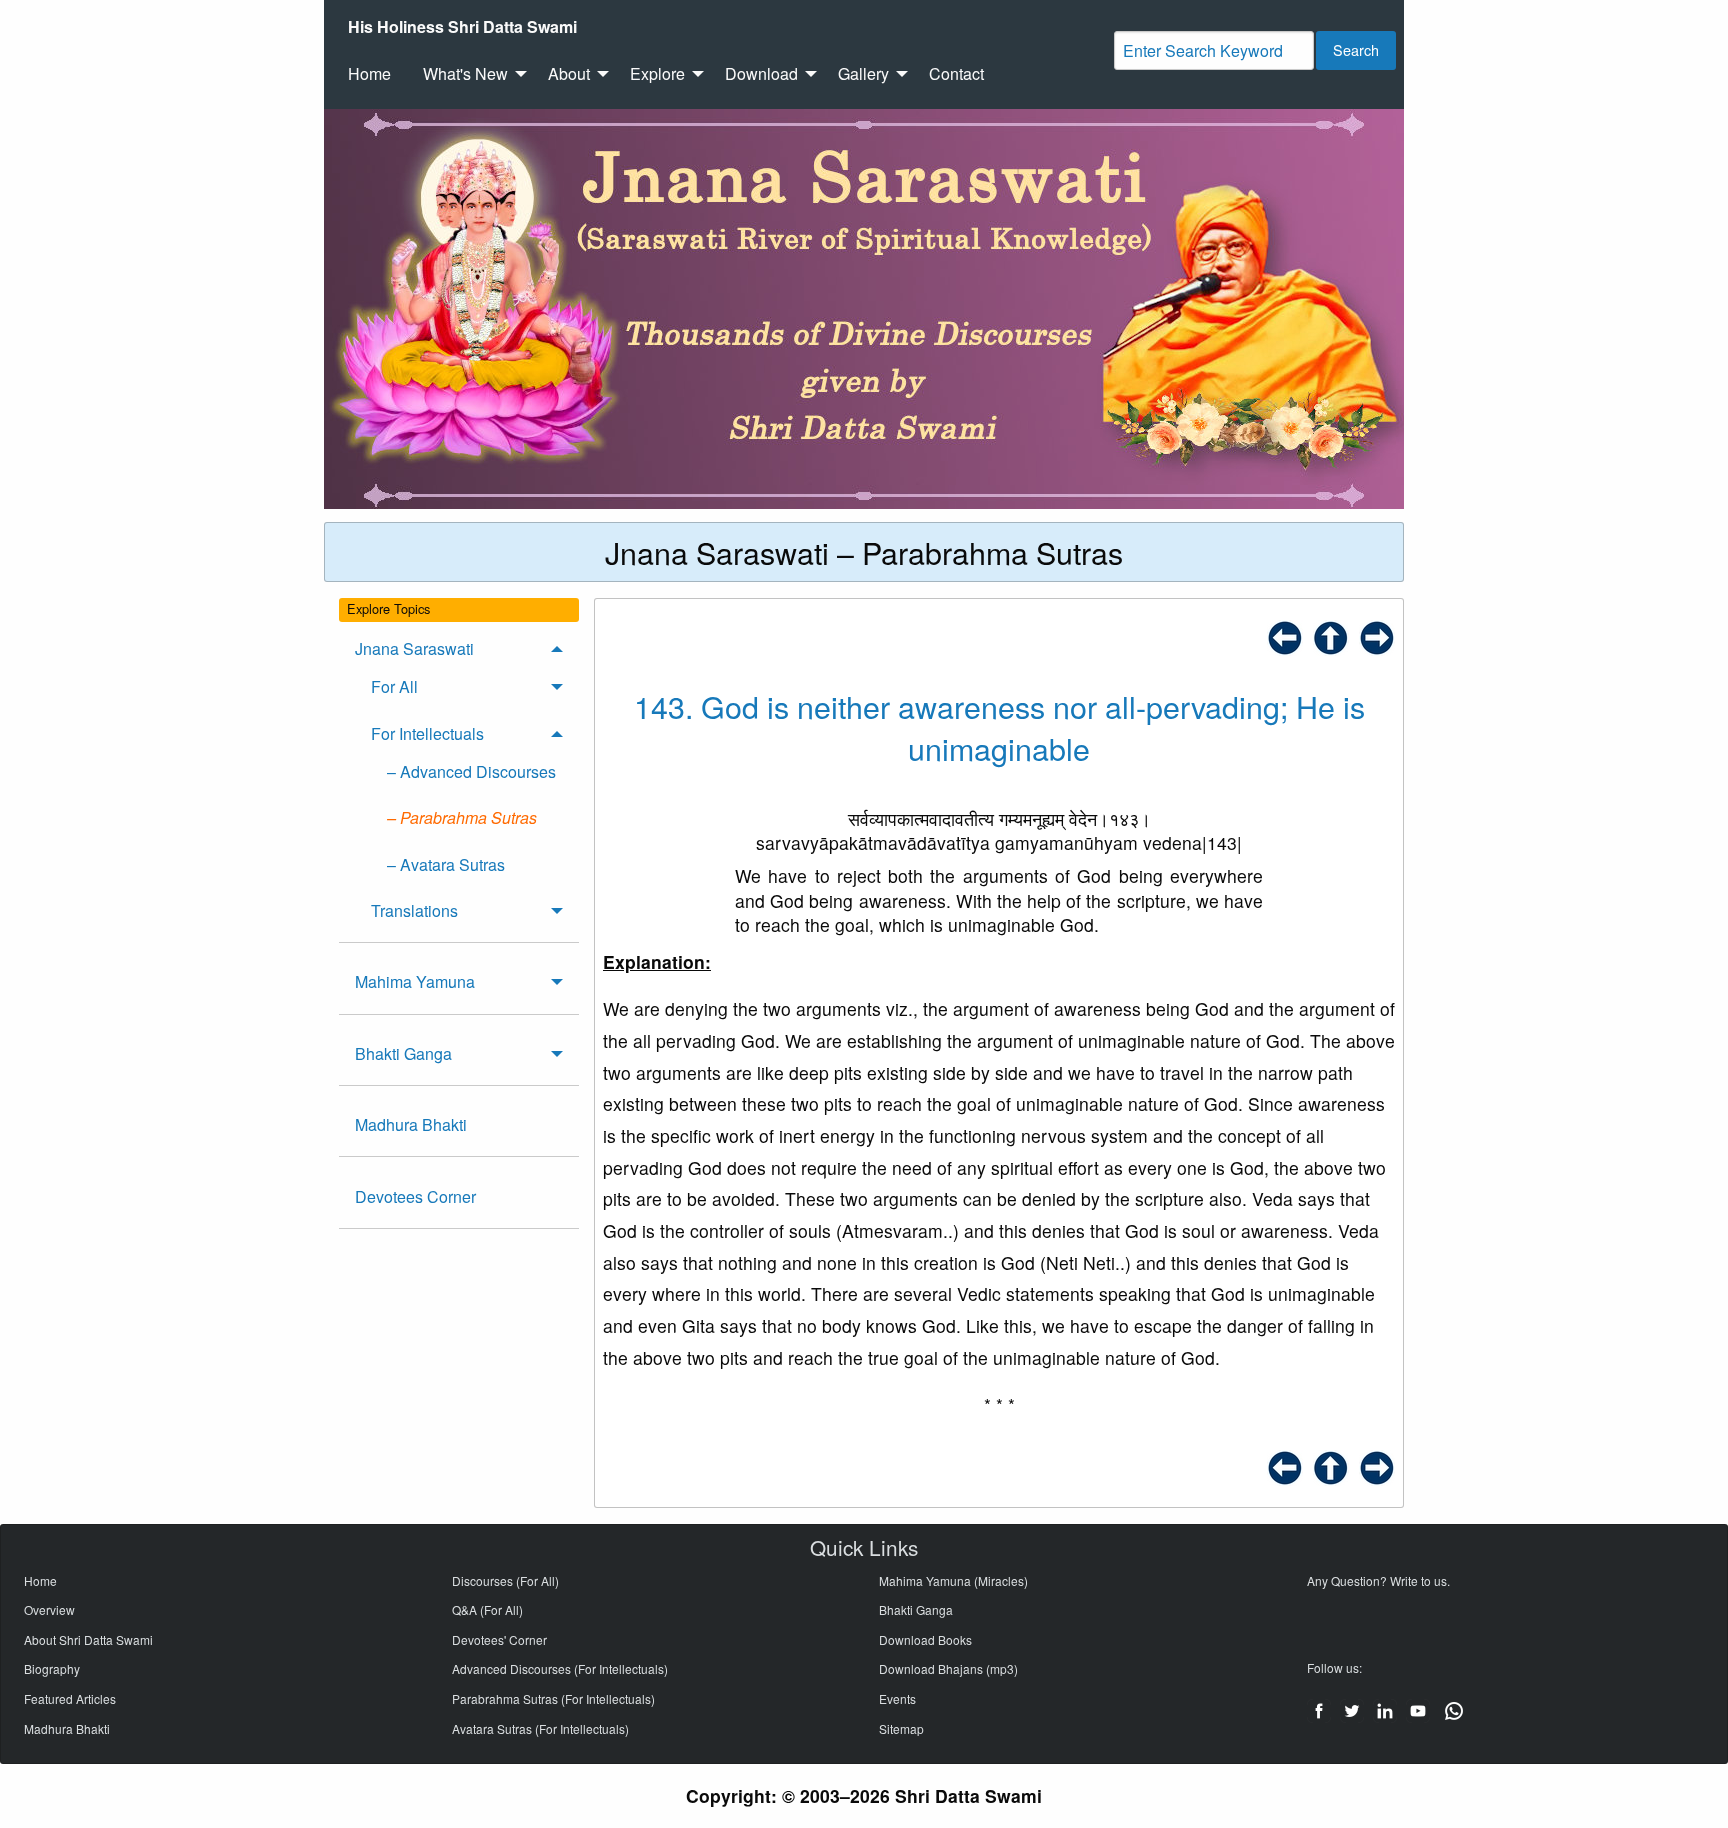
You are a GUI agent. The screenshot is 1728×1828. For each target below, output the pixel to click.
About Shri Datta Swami (88, 1639)
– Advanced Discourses (471, 771)
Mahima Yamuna (415, 981)
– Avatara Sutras (446, 864)
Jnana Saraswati (414, 648)
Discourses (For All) (505, 1580)
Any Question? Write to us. (1378, 1580)
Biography (52, 1668)
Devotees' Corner (499, 1639)
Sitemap (901, 1728)
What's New (465, 73)
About (569, 73)
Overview (49, 1609)
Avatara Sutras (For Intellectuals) (540, 1728)
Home (369, 73)
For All (394, 686)
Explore (657, 73)
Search (1356, 49)
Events (897, 1698)
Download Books (925, 1639)
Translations (414, 910)
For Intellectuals (427, 733)
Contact (956, 73)
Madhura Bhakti (411, 1124)
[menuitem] (462, 27)
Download (761, 73)
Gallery (863, 73)
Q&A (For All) (487, 1609)
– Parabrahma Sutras (462, 817)
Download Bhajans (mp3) (948, 1668)
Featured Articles (70, 1698)
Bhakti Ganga (403, 1053)
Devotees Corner (415, 1196)
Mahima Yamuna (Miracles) (953, 1580)
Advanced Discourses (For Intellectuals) (560, 1668)
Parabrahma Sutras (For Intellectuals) (553, 1698)
